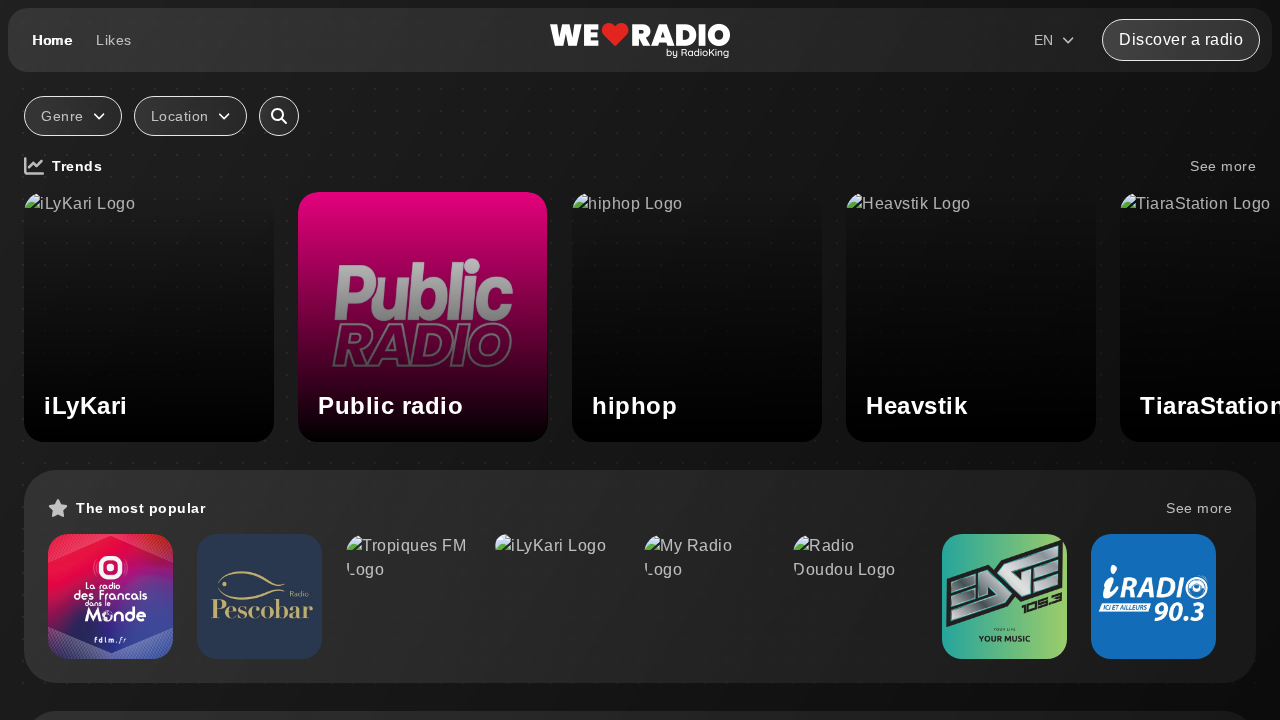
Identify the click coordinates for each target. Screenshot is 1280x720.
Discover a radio (1181, 39)
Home (52, 40)
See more (1223, 166)
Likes (114, 40)
